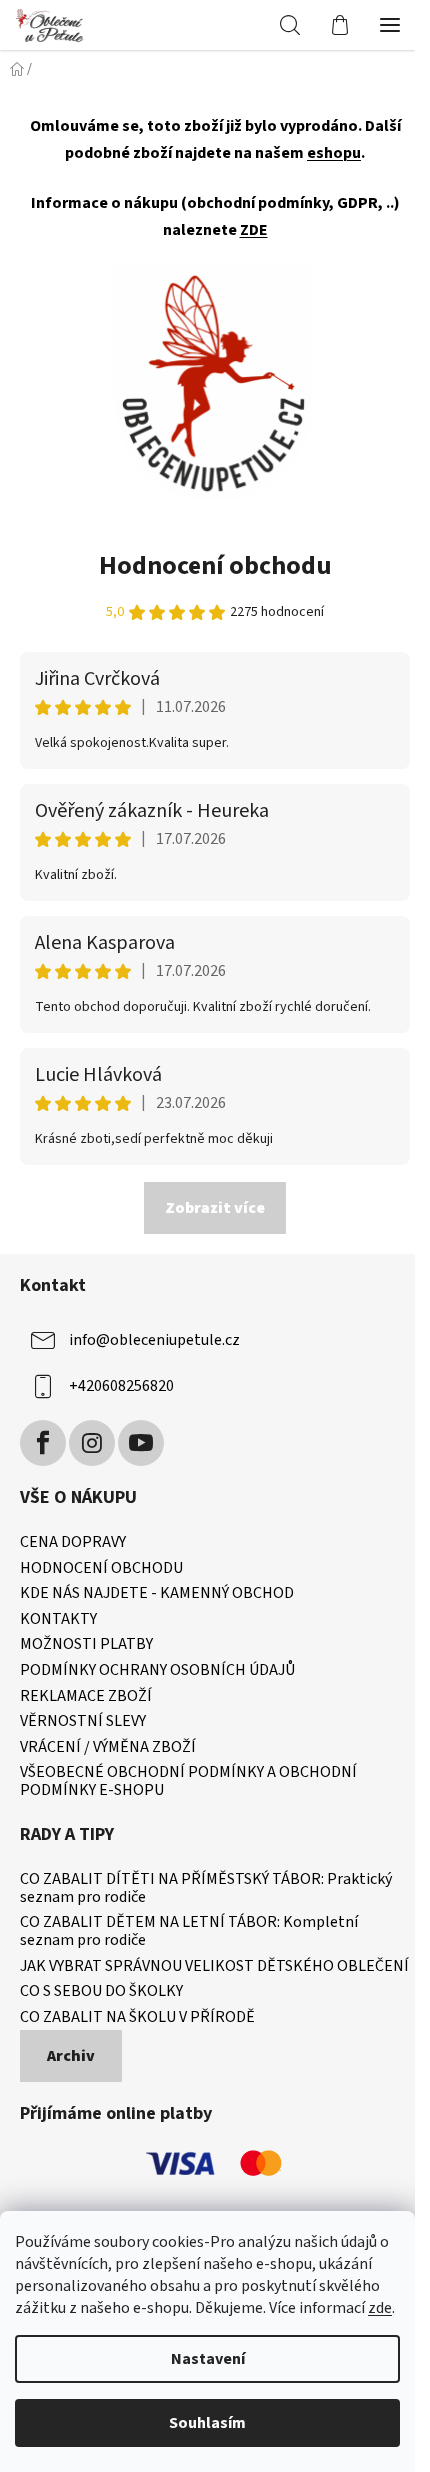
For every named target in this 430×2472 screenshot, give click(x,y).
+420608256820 (121, 1386)
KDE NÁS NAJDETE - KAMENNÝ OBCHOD (157, 1594)
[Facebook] (43, 1443)
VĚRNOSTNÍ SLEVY (83, 1722)
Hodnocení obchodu (215, 565)
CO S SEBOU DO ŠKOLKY (101, 1992)
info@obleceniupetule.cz (154, 1340)
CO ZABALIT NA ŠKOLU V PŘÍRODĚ (137, 2018)
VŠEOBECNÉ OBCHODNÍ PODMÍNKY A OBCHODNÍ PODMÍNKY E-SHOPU (188, 1781)
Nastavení (208, 2359)
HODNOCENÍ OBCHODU (101, 1569)
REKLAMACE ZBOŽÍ (86, 1697)
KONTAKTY (58, 1620)
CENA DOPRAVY (73, 1543)
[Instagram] (92, 1443)
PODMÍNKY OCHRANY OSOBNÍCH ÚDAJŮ (157, 1671)
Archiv (71, 2056)
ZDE (254, 230)
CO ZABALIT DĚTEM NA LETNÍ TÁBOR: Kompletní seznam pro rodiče (189, 1931)
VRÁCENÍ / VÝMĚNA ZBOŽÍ (108, 1748)
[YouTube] (141, 1443)
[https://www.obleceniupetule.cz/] (213, 382)
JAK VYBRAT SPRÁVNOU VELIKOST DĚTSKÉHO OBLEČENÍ (214, 1967)
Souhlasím (207, 2423)
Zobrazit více (215, 1208)
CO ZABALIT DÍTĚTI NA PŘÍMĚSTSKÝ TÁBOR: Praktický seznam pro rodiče (206, 1888)
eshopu (334, 153)
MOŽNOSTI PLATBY (86, 1645)
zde (380, 2308)
